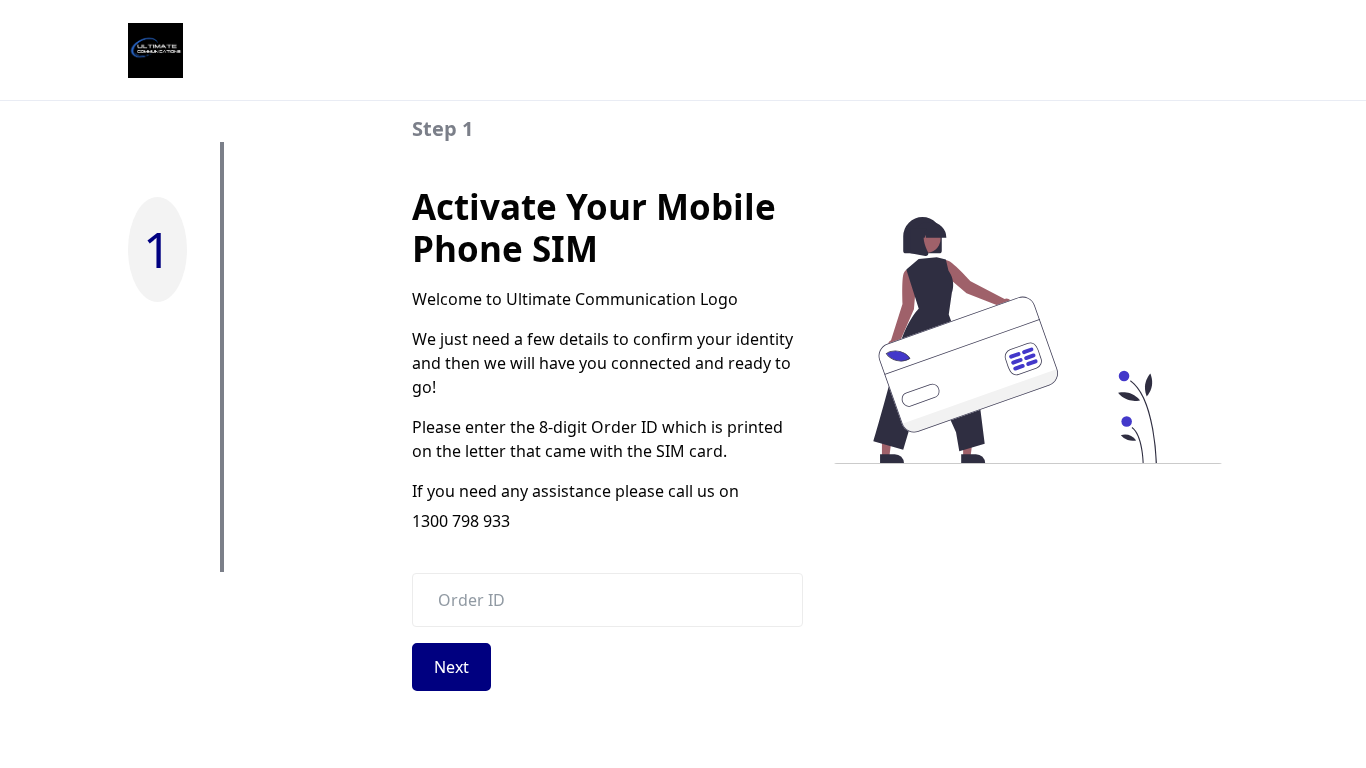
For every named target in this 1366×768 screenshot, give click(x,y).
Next (451, 667)
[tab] (222, 129)
